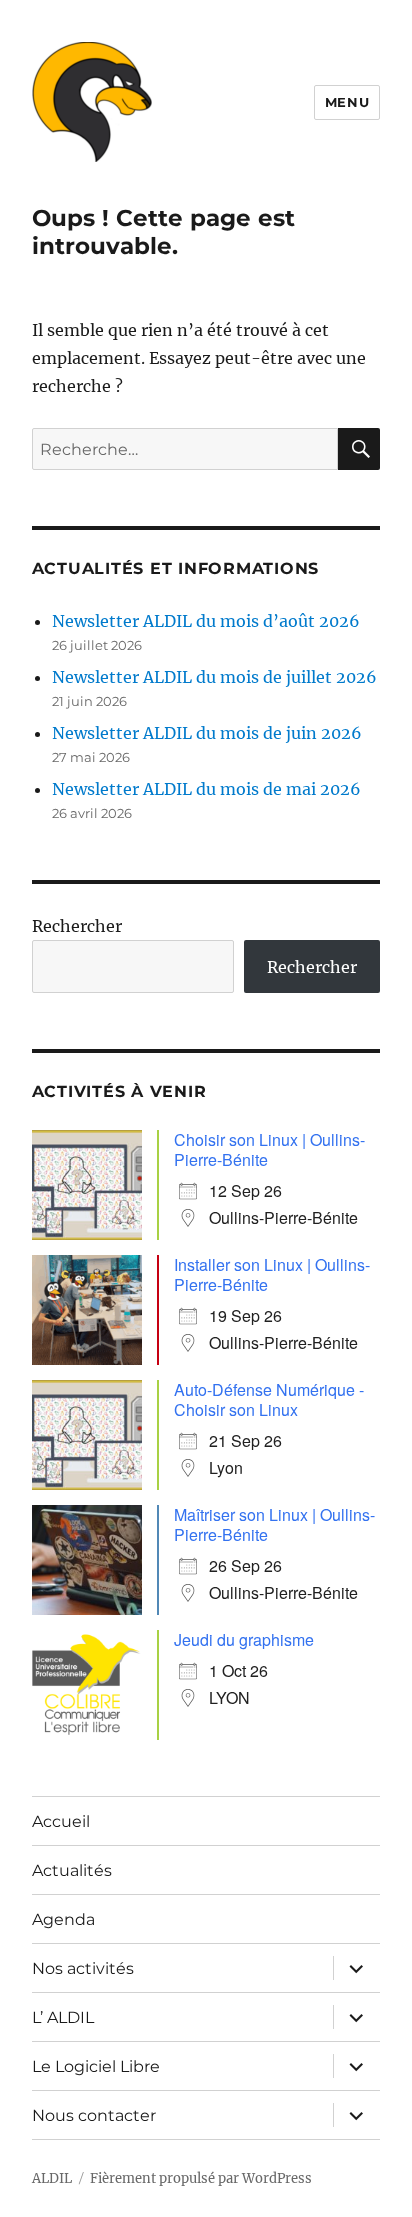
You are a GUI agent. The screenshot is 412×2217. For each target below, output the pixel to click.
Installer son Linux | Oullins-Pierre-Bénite (272, 1274)
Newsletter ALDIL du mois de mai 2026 (206, 789)
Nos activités (83, 1968)
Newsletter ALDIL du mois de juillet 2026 (214, 677)
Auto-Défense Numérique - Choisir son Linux (269, 1399)
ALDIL (52, 2178)
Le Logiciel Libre (96, 2066)
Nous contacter (94, 2115)
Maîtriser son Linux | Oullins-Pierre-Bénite (274, 1524)
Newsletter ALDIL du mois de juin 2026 (207, 733)
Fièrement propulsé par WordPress (201, 2178)
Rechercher (77, 926)
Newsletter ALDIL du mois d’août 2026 (206, 621)
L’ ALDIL (63, 2017)
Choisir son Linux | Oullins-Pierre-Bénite (269, 1149)
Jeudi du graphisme (244, 1639)
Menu (347, 102)
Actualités (72, 1870)
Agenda (63, 1919)
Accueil (61, 1821)
